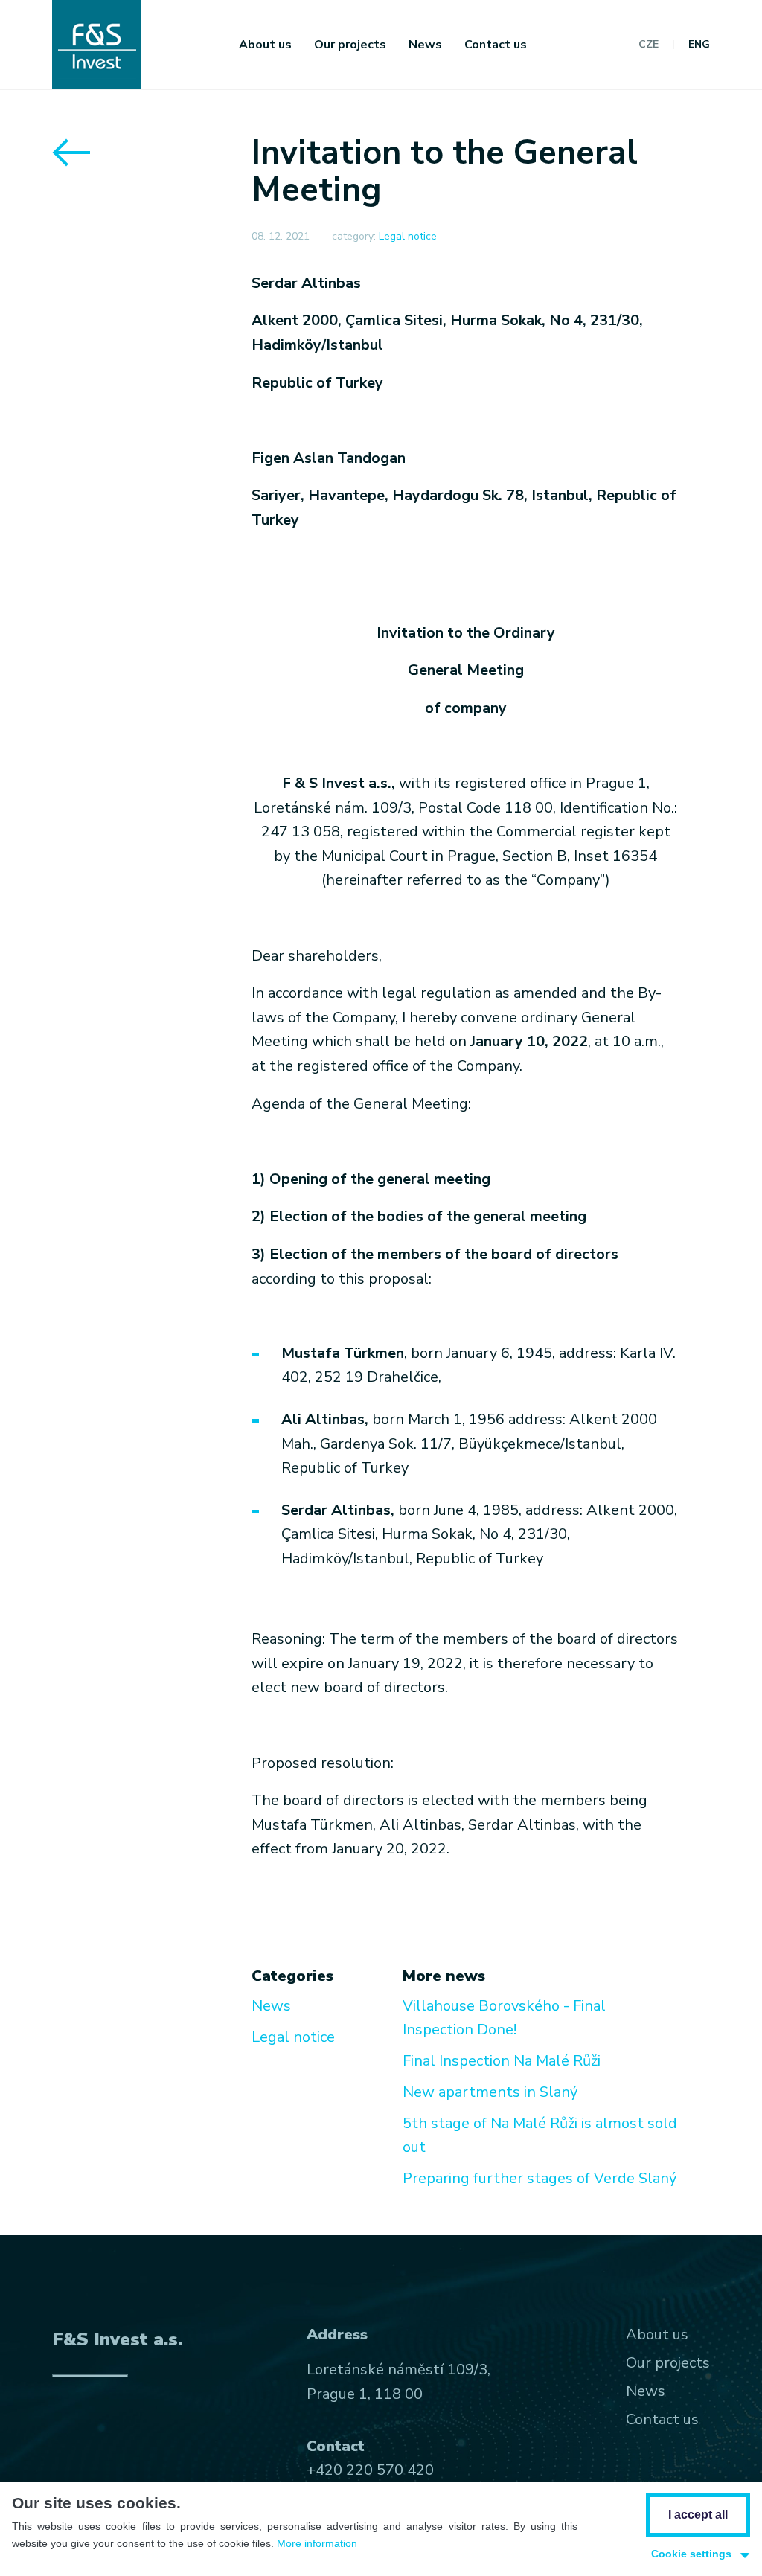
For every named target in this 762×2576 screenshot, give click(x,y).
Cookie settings (691, 2554)
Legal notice (408, 236)
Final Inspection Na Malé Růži (502, 2061)
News (425, 45)
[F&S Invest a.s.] (97, 45)
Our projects (350, 45)
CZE (649, 45)
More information (317, 2543)
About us (265, 45)
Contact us (496, 45)
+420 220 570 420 (370, 2470)
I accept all (698, 2515)
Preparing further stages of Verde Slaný (540, 2178)
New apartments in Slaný (490, 2092)
